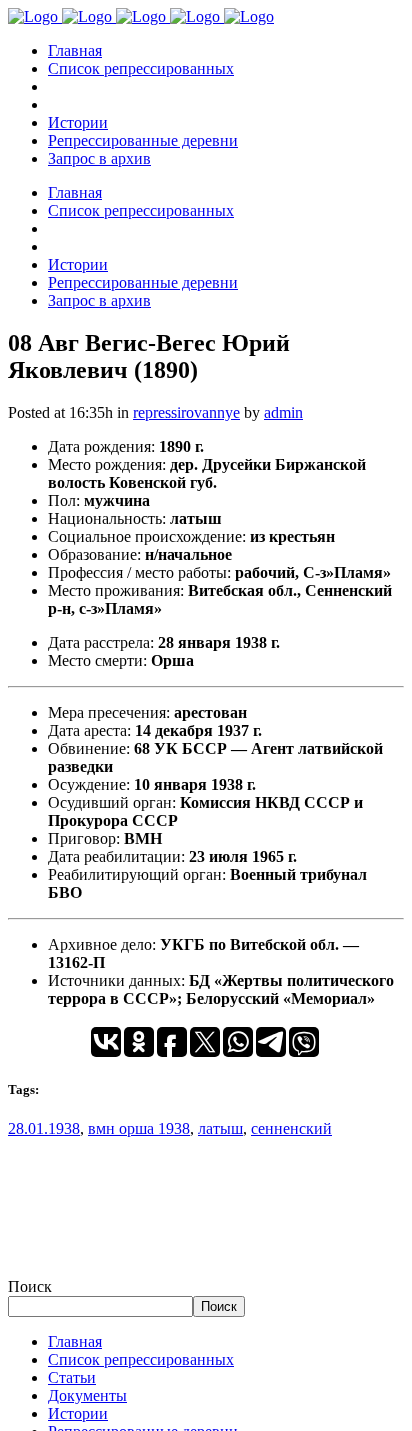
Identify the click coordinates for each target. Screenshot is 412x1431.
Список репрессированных (141, 1359)
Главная (75, 1341)
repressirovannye (186, 412)
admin (283, 412)
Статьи (72, 1377)
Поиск (30, 1286)
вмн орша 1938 (139, 1128)
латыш (220, 1128)
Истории (78, 1413)
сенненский (291, 1128)
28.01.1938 (44, 1128)
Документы (87, 1395)
